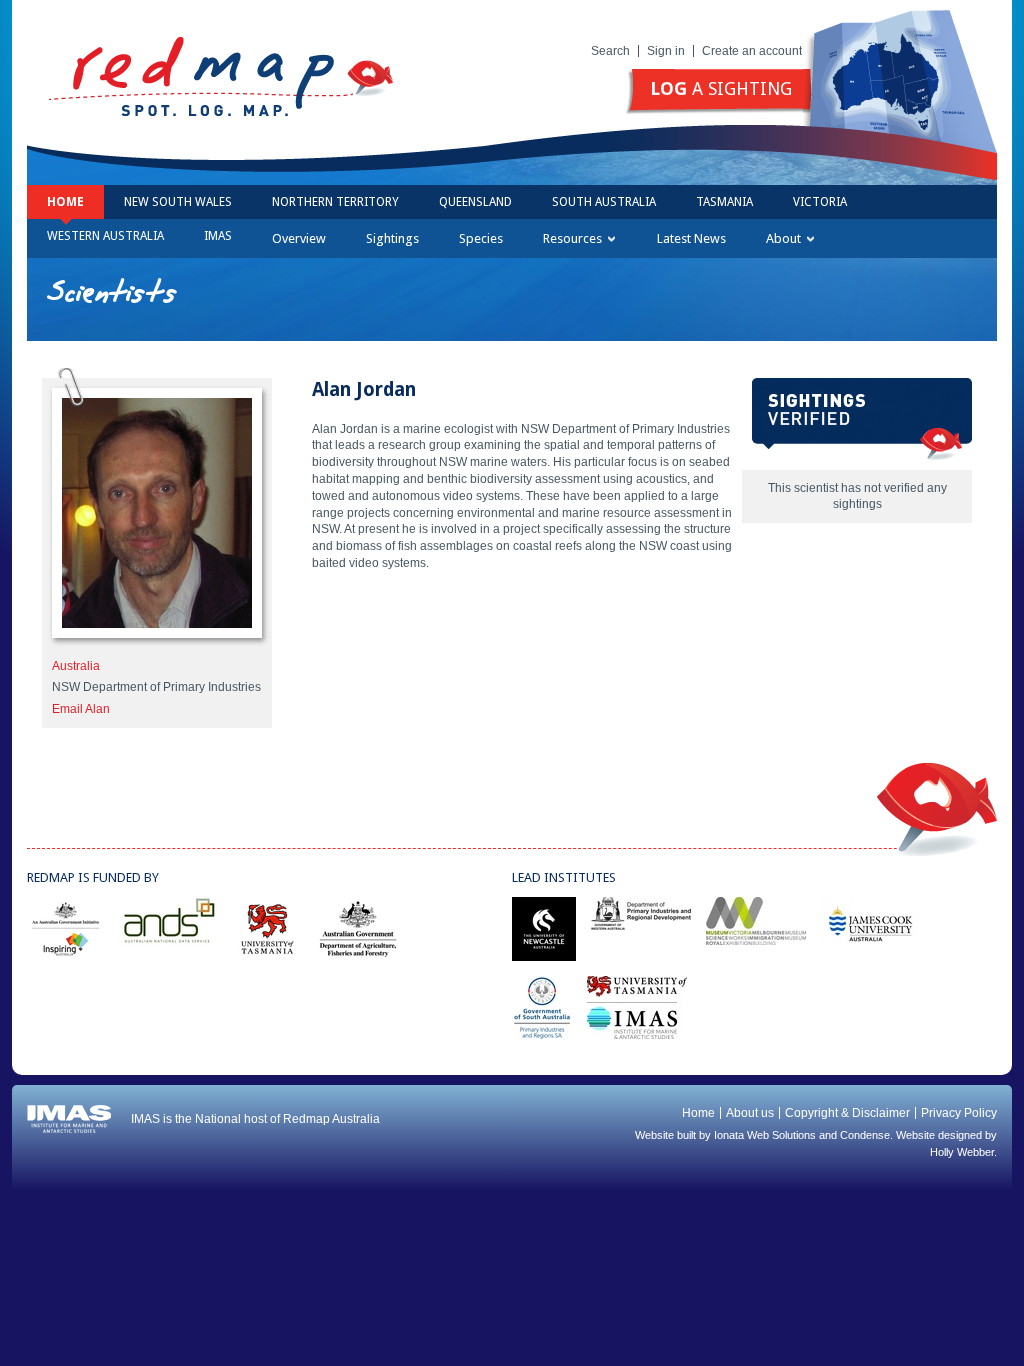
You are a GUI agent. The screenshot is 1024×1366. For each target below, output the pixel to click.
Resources (572, 238)
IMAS (218, 236)
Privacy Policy (959, 1113)
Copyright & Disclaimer (847, 1113)
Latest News (691, 238)
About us (750, 1113)
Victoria (820, 202)
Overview (299, 238)
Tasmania (724, 202)
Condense (865, 1135)
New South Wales (178, 202)
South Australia (604, 202)
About (783, 238)
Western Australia (105, 236)
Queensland (475, 202)
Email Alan (81, 709)
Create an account (752, 51)
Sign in (666, 51)
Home (65, 202)
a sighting (721, 88)
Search (610, 51)
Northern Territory (335, 202)
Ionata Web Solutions (765, 1135)
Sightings (392, 238)
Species (481, 238)
